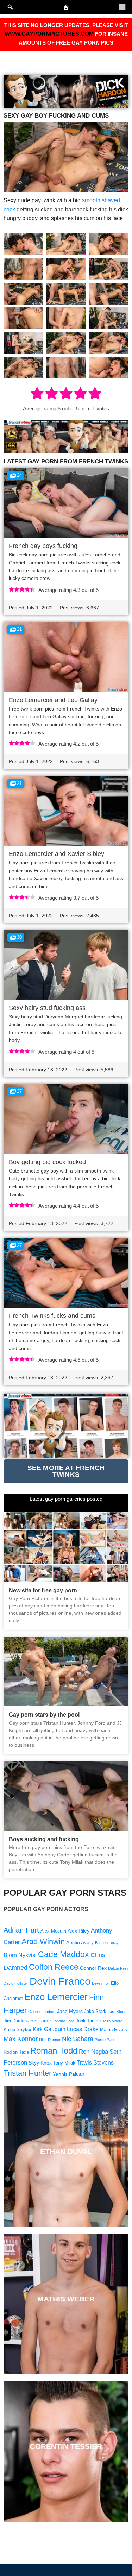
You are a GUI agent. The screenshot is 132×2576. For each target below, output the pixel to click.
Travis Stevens (95, 2063)
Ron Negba (93, 2052)
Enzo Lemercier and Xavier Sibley (56, 854)
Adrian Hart (21, 1930)
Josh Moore (112, 2021)
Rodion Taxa (16, 2052)
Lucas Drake (83, 2029)
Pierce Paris (105, 2040)
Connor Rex (93, 1968)
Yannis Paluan (69, 2074)
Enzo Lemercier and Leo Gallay (53, 700)
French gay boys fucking (43, 546)
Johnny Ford (63, 2021)
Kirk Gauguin (49, 2029)
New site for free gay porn (43, 1590)
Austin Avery (80, 1942)
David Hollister (16, 1983)
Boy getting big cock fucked (47, 1162)
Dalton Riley (118, 1968)
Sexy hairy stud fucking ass (47, 1008)
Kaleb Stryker (17, 2030)
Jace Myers (70, 2011)
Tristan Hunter (27, 2073)
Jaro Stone (117, 2012)
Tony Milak (64, 2063)
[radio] (37, 395)
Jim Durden (15, 2021)
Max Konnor (21, 2039)
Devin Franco (60, 1981)
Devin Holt (101, 1983)
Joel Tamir (40, 2021)
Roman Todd (54, 2051)
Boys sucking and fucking (44, 1839)
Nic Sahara (78, 2039)
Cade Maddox (64, 1954)
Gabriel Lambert (42, 2012)
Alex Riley (78, 1931)
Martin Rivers (114, 2030)
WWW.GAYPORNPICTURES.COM (49, 34)
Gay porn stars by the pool (44, 1715)
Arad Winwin (43, 1941)
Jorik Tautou (88, 2021)
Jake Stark (95, 2012)
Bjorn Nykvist (20, 1955)
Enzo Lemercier (56, 1997)
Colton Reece (54, 1967)
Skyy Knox (40, 2063)
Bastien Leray (107, 1943)
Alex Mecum (53, 1931)
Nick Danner (50, 2040)
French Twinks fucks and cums (52, 1316)
